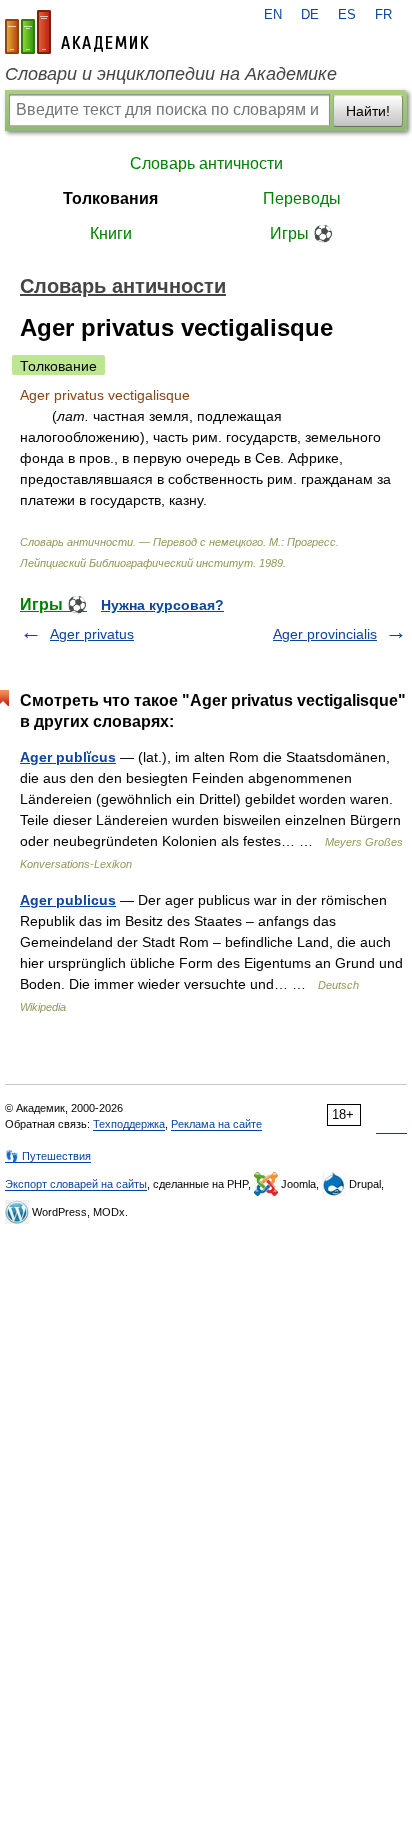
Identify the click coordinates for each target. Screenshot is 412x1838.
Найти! (368, 111)
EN (273, 15)
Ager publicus (68, 900)
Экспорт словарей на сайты (76, 1184)
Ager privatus (92, 634)
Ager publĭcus (68, 757)
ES (347, 15)
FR (383, 15)
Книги (111, 233)
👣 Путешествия (48, 1156)
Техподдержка (129, 1124)
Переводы (302, 198)
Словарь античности (206, 163)
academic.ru (77, 32)
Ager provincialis (325, 634)
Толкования (110, 198)
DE (310, 15)
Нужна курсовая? (162, 605)
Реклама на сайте (216, 1124)
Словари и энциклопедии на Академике (171, 74)
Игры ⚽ (301, 233)
